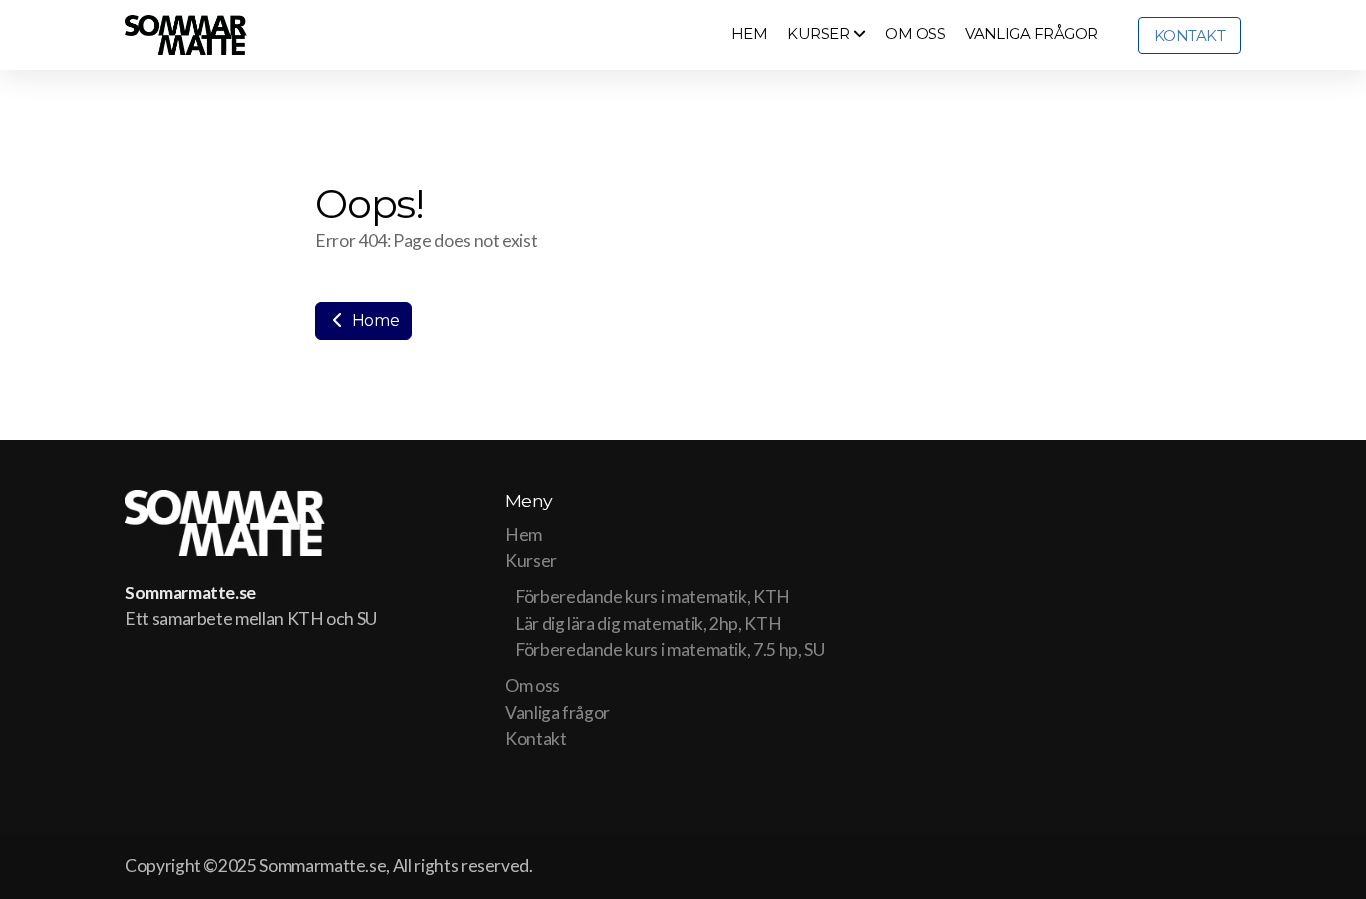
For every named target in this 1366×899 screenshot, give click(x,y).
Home (373, 320)
